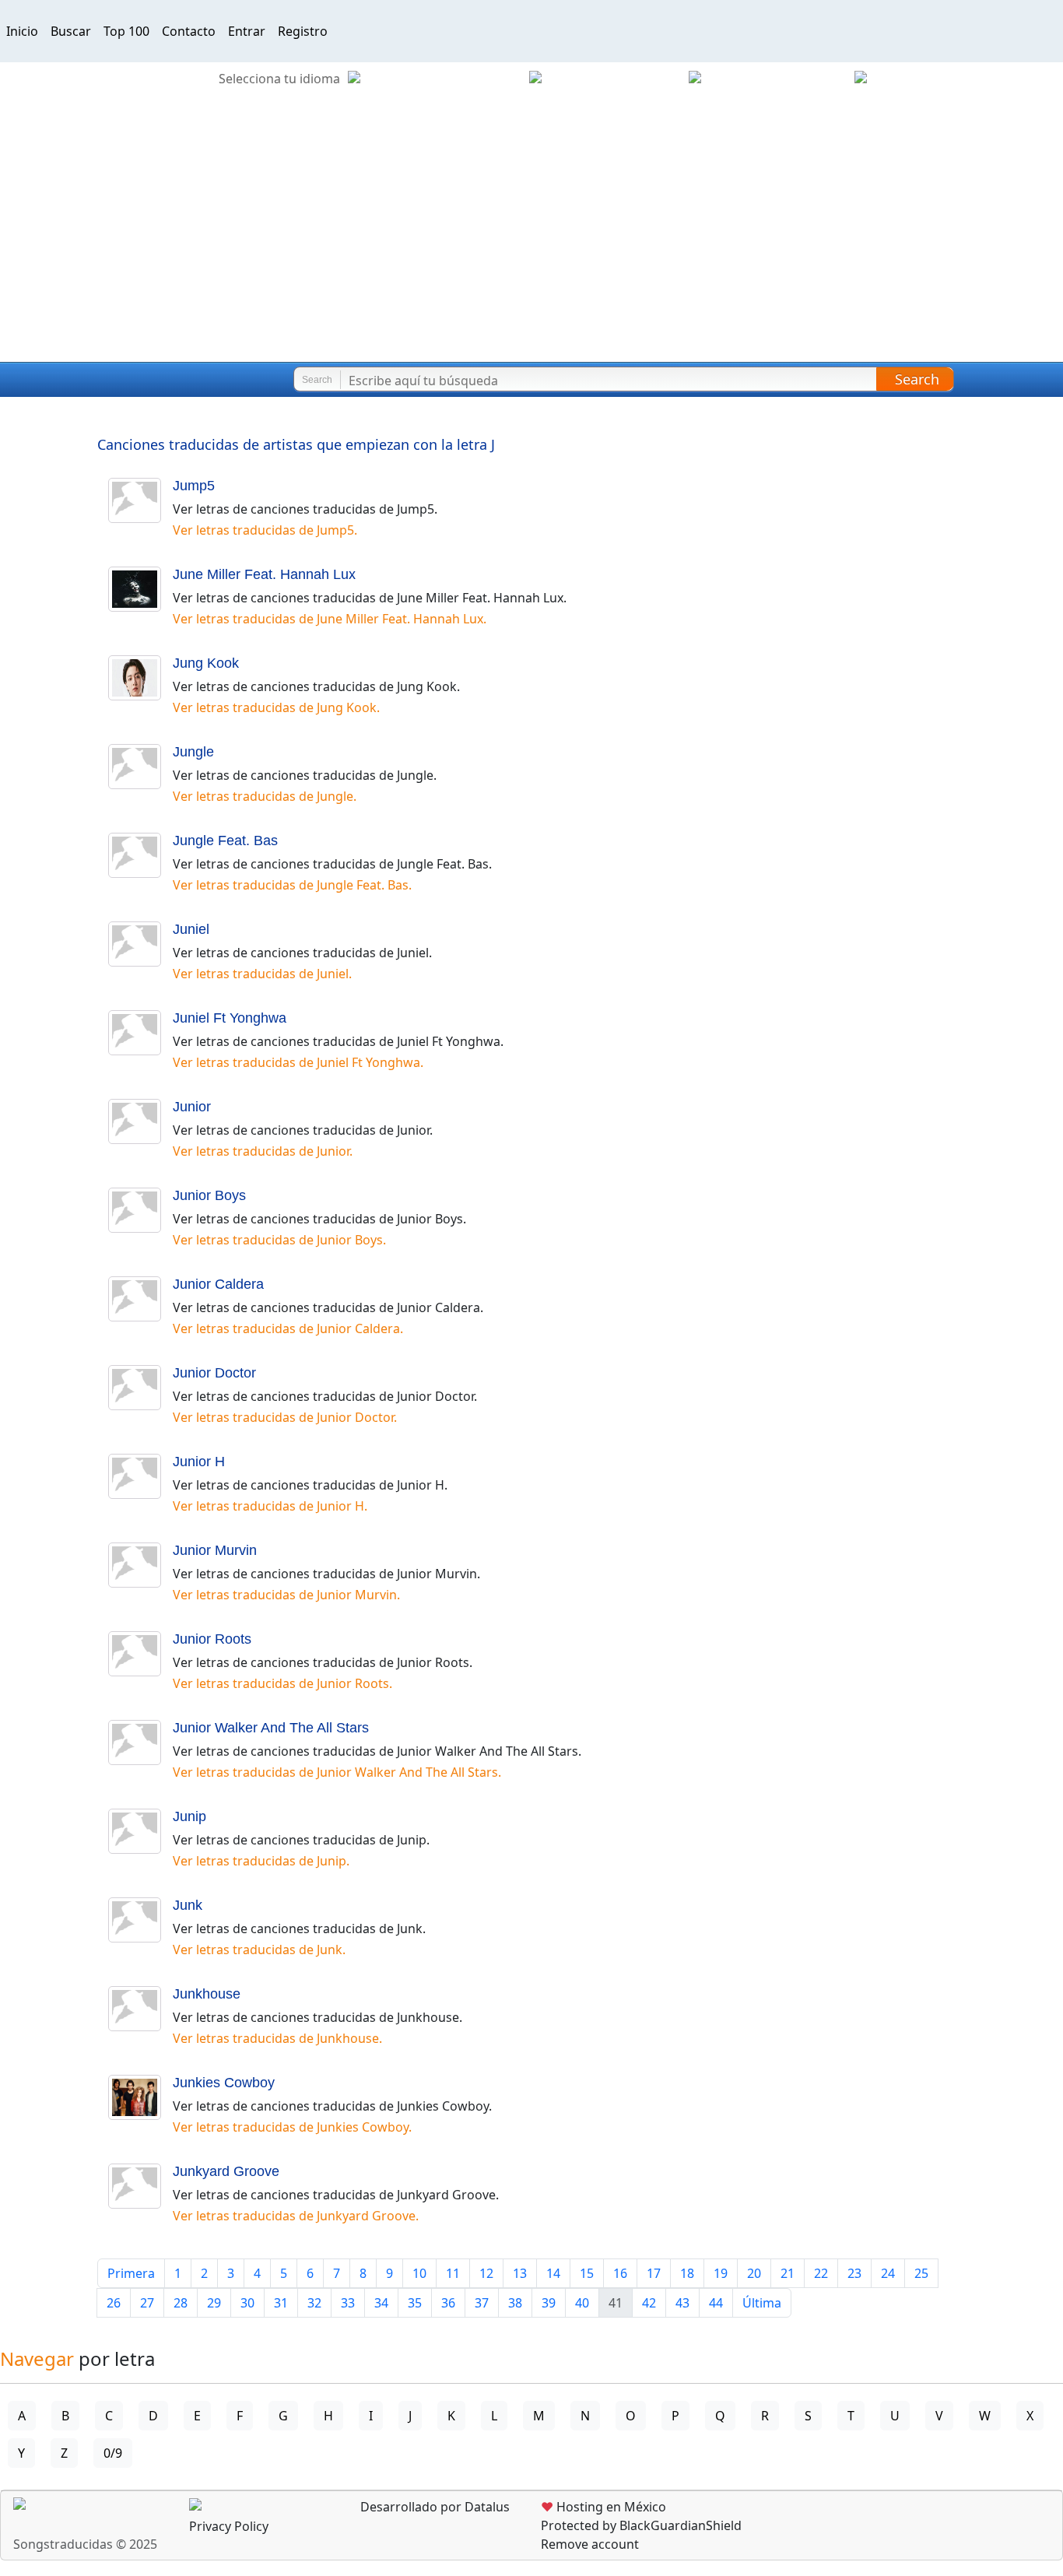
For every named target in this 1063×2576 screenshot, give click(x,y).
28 (181, 2303)
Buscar (71, 31)
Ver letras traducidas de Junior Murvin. (286, 1595)
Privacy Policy (229, 2526)
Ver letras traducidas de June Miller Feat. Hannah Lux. (330, 619)
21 (788, 2273)
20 (754, 2273)
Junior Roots (212, 1639)
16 (620, 2273)
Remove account (590, 2544)
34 (381, 2303)
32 (314, 2303)
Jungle (193, 752)
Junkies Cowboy (224, 2083)
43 (682, 2303)
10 (419, 2273)
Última (762, 2303)
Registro (303, 31)
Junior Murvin (215, 1550)
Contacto (189, 31)
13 (520, 2273)
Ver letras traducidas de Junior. (263, 1151)
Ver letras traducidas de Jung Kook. (276, 707)
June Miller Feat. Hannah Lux (264, 574)
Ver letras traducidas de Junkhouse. (277, 2038)
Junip (189, 1816)
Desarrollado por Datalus (433, 2507)
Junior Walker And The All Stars (271, 1728)
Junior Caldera (218, 1284)
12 (486, 2273)
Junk (188, 1905)
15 (587, 2273)
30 (247, 2303)
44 (716, 2303)
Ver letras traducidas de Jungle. (265, 796)
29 (214, 2303)
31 (281, 2303)
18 (687, 2273)
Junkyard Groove (226, 2171)
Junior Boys (209, 1195)
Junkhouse (207, 1994)
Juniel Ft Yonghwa (230, 1018)
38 (515, 2303)
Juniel (191, 929)
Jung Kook (206, 663)
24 (888, 2273)
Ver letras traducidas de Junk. (259, 1950)
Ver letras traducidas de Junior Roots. (282, 1683)
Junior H (199, 1462)
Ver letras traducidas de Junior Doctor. (285, 1417)
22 (821, 2273)
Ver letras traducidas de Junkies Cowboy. (292, 2127)
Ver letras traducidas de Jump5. (265, 530)
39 (549, 2303)
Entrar (247, 31)
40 (582, 2303)
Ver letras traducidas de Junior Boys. (279, 1240)
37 (482, 2303)
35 (415, 2303)
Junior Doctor (214, 1373)
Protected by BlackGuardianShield (641, 2525)
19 (721, 2273)
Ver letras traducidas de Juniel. (262, 974)
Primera (131, 2273)
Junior (192, 1107)
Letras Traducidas (104, 380)
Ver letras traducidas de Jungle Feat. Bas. (292, 885)
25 (921, 2273)
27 (147, 2303)
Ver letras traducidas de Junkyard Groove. (296, 2216)
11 (453, 2273)
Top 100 (126, 31)
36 (448, 2303)
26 (114, 2303)
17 (654, 2273)
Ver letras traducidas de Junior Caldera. (288, 1328)
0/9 (113, 2453)
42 (649, 2303)
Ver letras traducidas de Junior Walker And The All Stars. (337, 1772)
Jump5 (194, 486)
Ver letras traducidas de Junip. (261, 1861)
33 (348, 2303)
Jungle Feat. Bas (225, 841)
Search (917, 379)
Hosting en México (603, 2507)
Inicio (22, 31)
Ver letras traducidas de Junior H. (270, 1506)
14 (553, 2273)
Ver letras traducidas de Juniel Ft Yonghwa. (298, 1062)
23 (854, 2273)
